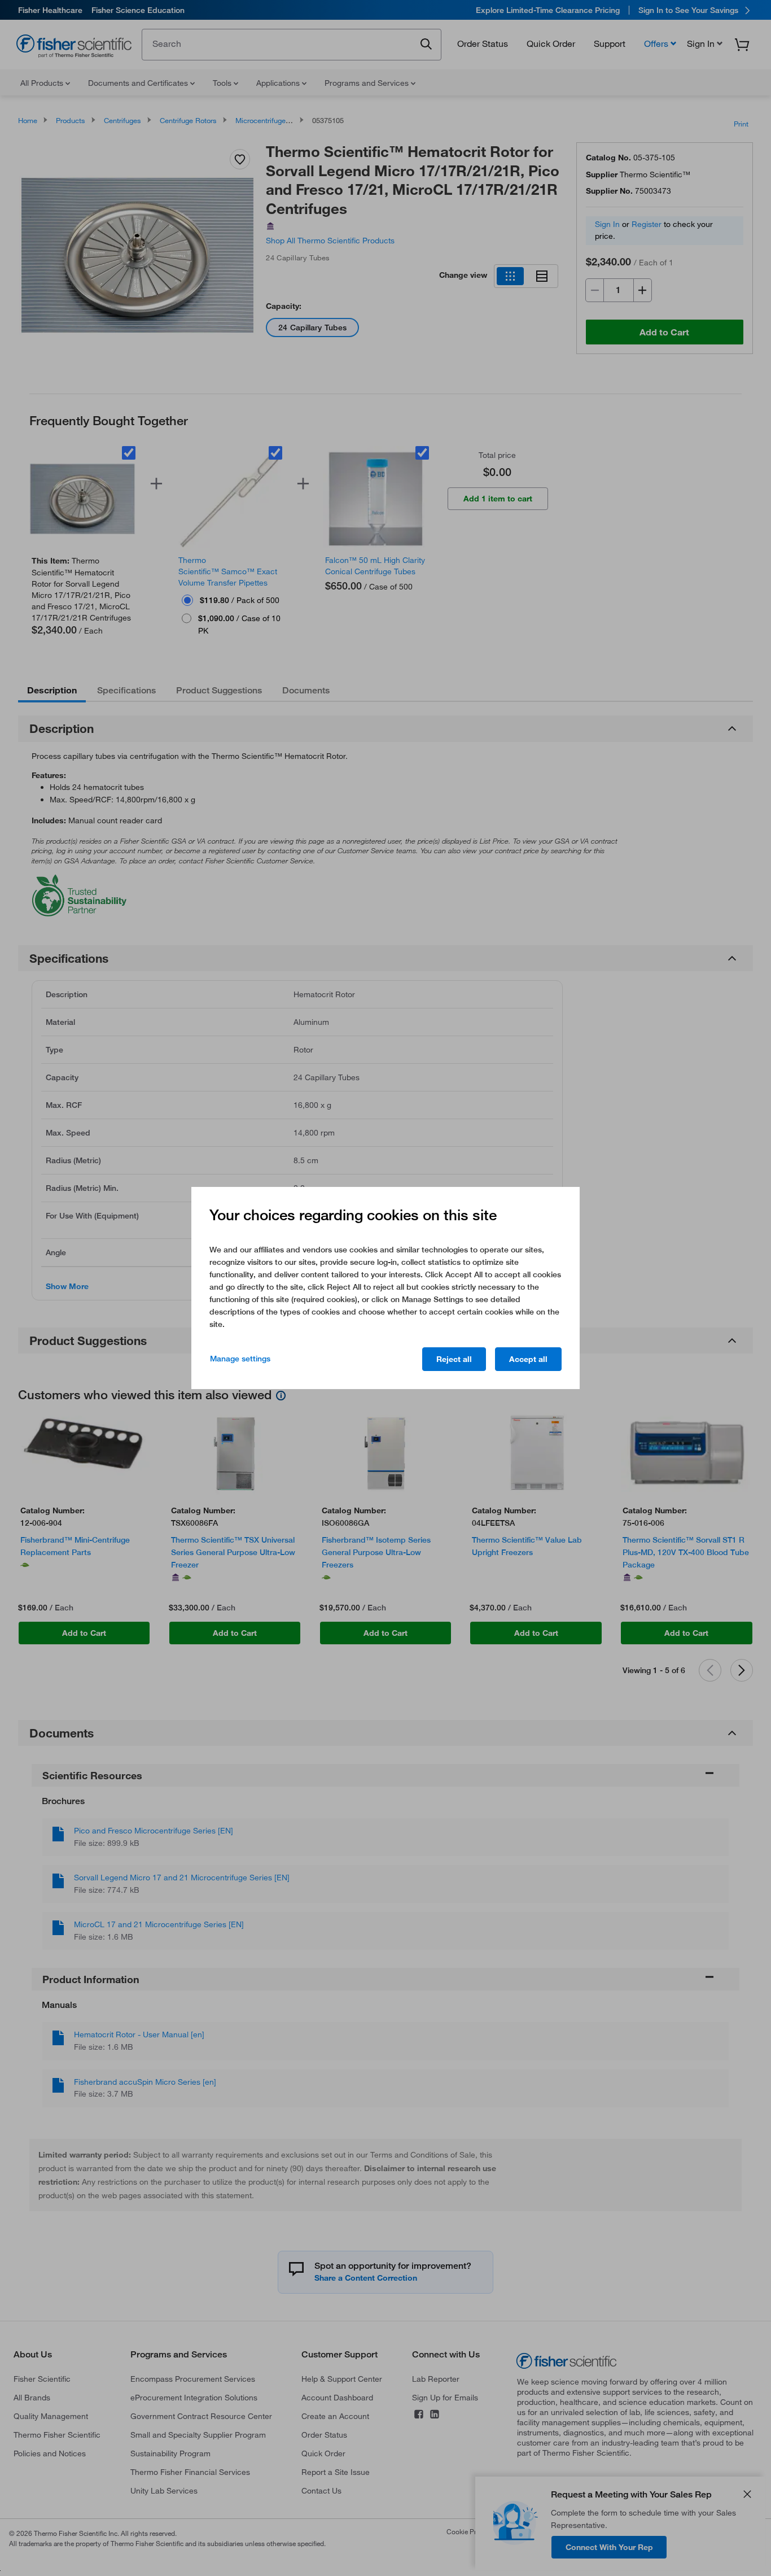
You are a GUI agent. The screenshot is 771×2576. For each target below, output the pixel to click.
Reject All (454, 1359)
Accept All (528, 1359)
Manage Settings (240, 1359)
